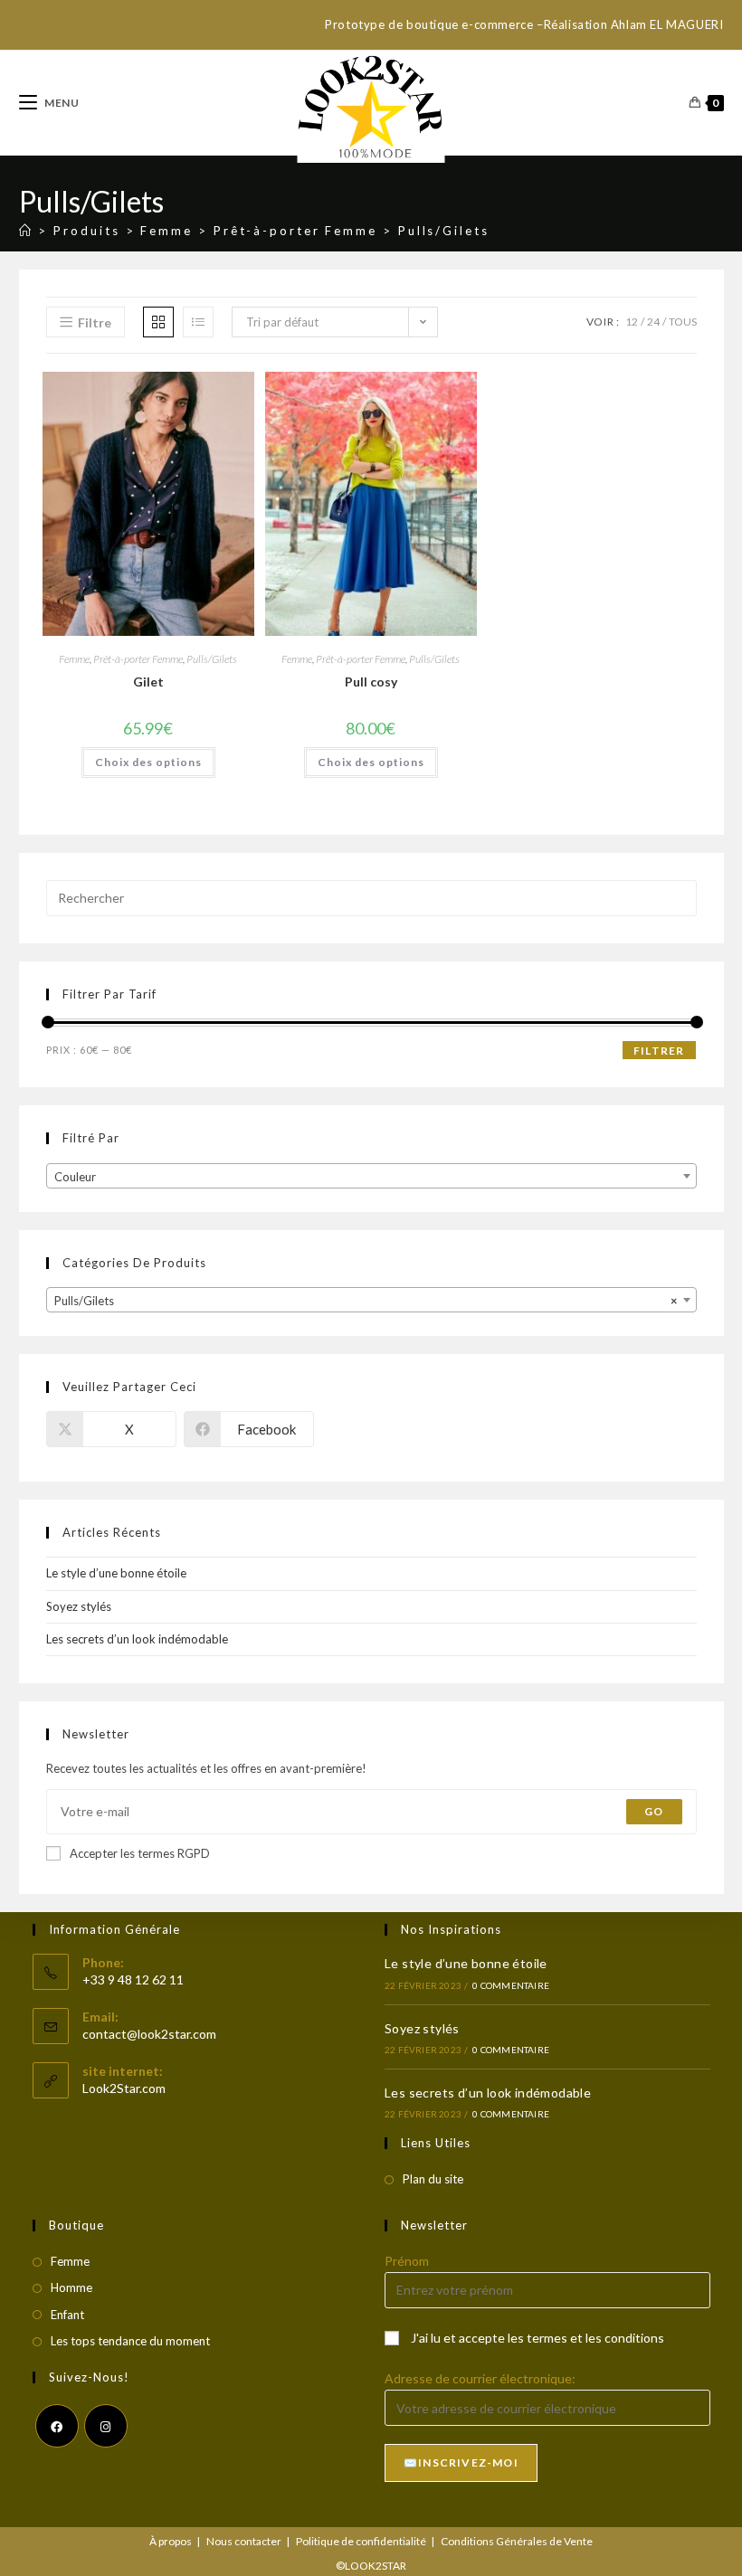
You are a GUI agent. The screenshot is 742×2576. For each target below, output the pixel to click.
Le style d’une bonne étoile (116, 1573)
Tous (683, 322)
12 (632, 322)
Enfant (67, 2315)
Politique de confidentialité (361, 2541)
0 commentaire (511, 1985)
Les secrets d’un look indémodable (137, 1639)
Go (654, 1811)
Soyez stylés (79, 1606)
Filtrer (659, 1051)
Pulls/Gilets (444, 231)
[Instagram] (106, 2426)
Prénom (407, 2261)
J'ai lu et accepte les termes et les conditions (537, 2338)
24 (653, 322)
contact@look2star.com (149, 2034)
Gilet (148, 682)
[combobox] (371, 1176)
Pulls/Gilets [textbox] (366, 1301)
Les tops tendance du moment (130, 2341)
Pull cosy (371, 682)
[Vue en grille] (158, 322)
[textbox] (371, 1177)
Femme (74, 659)
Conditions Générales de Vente (517, 2541)
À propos (171, 2541)
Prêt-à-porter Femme (138, 659)
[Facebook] (57, 2426)
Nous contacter (244, 2541)
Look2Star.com (124, 2088)
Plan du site (433, 2179)
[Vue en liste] (198, 322)
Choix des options (148, 762)
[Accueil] (26, 231)
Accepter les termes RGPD (140, 1853)
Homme (71, 2287)
